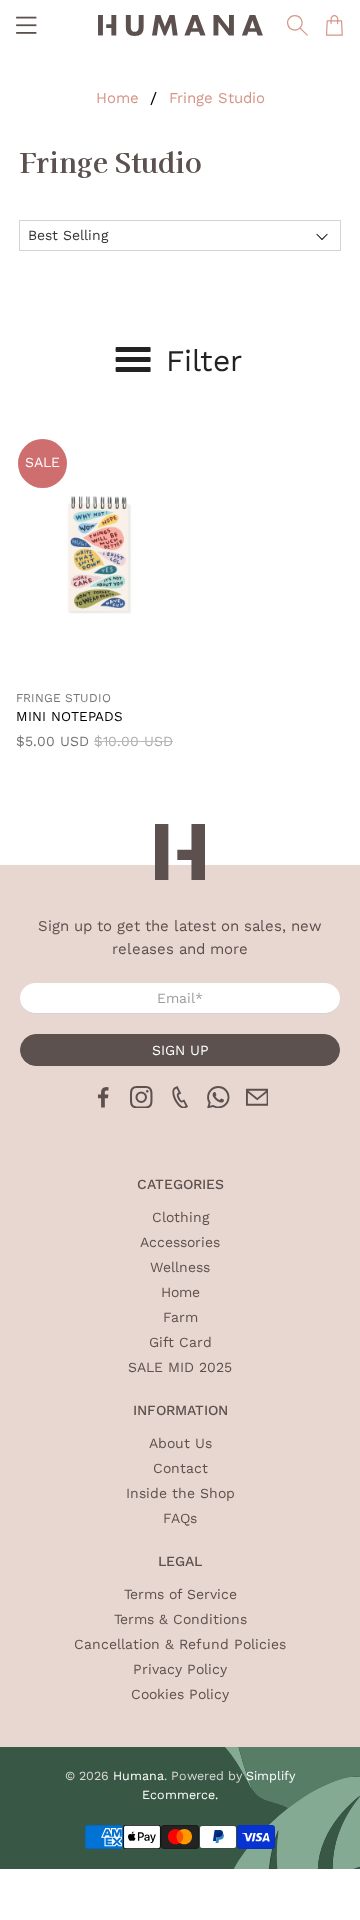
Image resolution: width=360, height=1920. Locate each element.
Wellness (180, 1267)
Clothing (180, 1217)
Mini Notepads (69, 716)
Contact (180, 1468)
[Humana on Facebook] (103, 1103)
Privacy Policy (180, 1669)
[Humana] (180, 25)
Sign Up (180, 1050)
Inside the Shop (180, 1493)
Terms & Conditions (180, 1619)
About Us (180, 1443)
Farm (180, 1317)
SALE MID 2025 (180, 1367)
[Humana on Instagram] (141, 1103)
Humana (138, 1775)
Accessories (180, 1242)
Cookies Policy (180, 1694)
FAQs (180, 1518)
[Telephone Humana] (180, 1103)
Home (117, 98)
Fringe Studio (217, 98)
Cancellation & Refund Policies (180, 1644)
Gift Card (180, 1342)
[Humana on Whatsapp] (218, 1103)
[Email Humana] (257, 1103)
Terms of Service (180, 1594)
